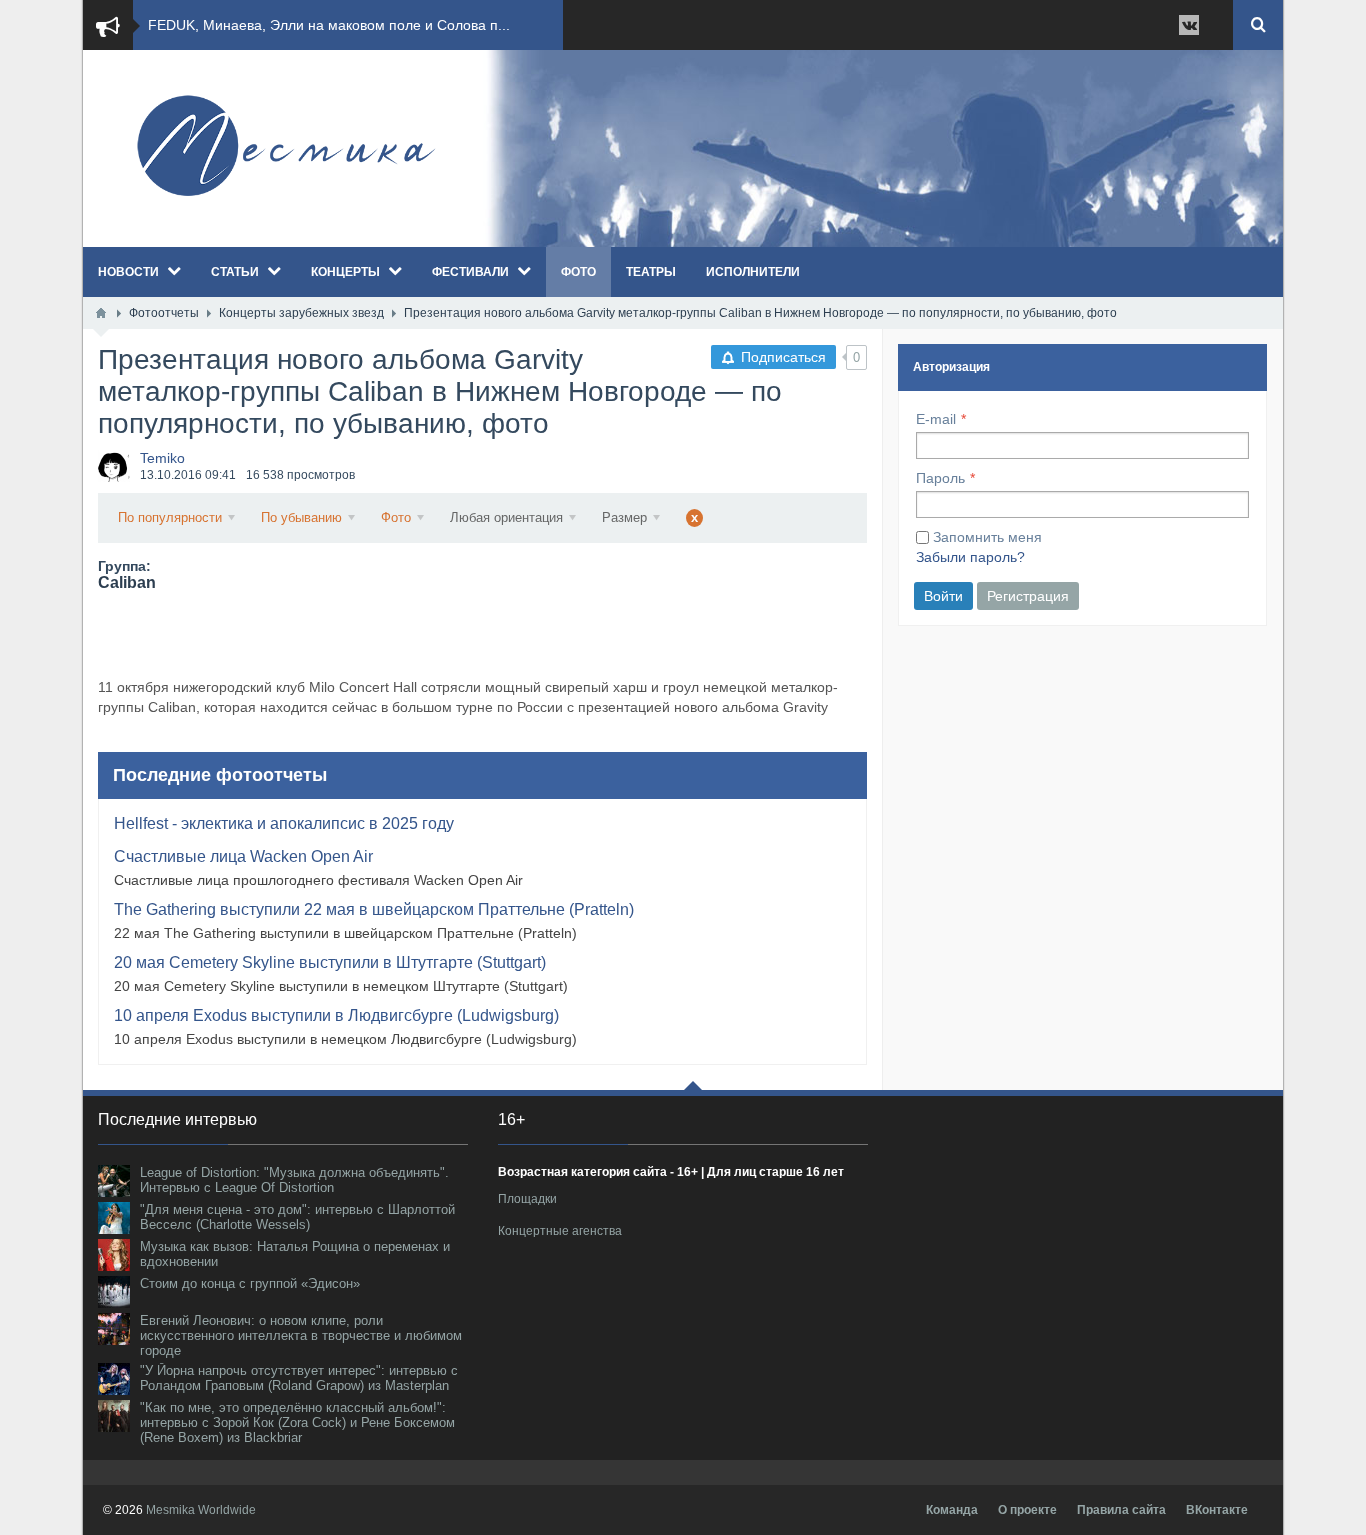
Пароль (940, 478)
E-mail (936, 419)
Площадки (527, 1199)
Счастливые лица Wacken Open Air (243, 856)
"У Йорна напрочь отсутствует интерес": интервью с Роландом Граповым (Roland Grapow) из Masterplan (299, 1378)
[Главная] (101, 313)
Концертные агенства (560, 1231)
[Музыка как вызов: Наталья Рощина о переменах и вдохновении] (114, 1255)
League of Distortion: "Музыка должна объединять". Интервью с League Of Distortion (294, 1180)
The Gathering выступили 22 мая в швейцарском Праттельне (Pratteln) (374, 909)
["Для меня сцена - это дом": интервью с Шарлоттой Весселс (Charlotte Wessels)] (114, 1218)
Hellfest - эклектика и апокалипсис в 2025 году (284, 823)
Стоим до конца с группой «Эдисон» (250, 1283)
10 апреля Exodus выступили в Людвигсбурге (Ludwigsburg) (336, 1015)
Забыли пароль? (970, 557)
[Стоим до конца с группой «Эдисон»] (114, 1292)
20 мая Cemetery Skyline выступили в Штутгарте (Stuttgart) (330, 962)
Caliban (127, 582)
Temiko (162, 458)
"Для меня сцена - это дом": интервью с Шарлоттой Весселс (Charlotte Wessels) (297, 1217)
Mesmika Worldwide (201, 1510)
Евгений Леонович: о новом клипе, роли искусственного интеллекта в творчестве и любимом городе (301, 1335)
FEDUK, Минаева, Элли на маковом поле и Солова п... (329, 25)
